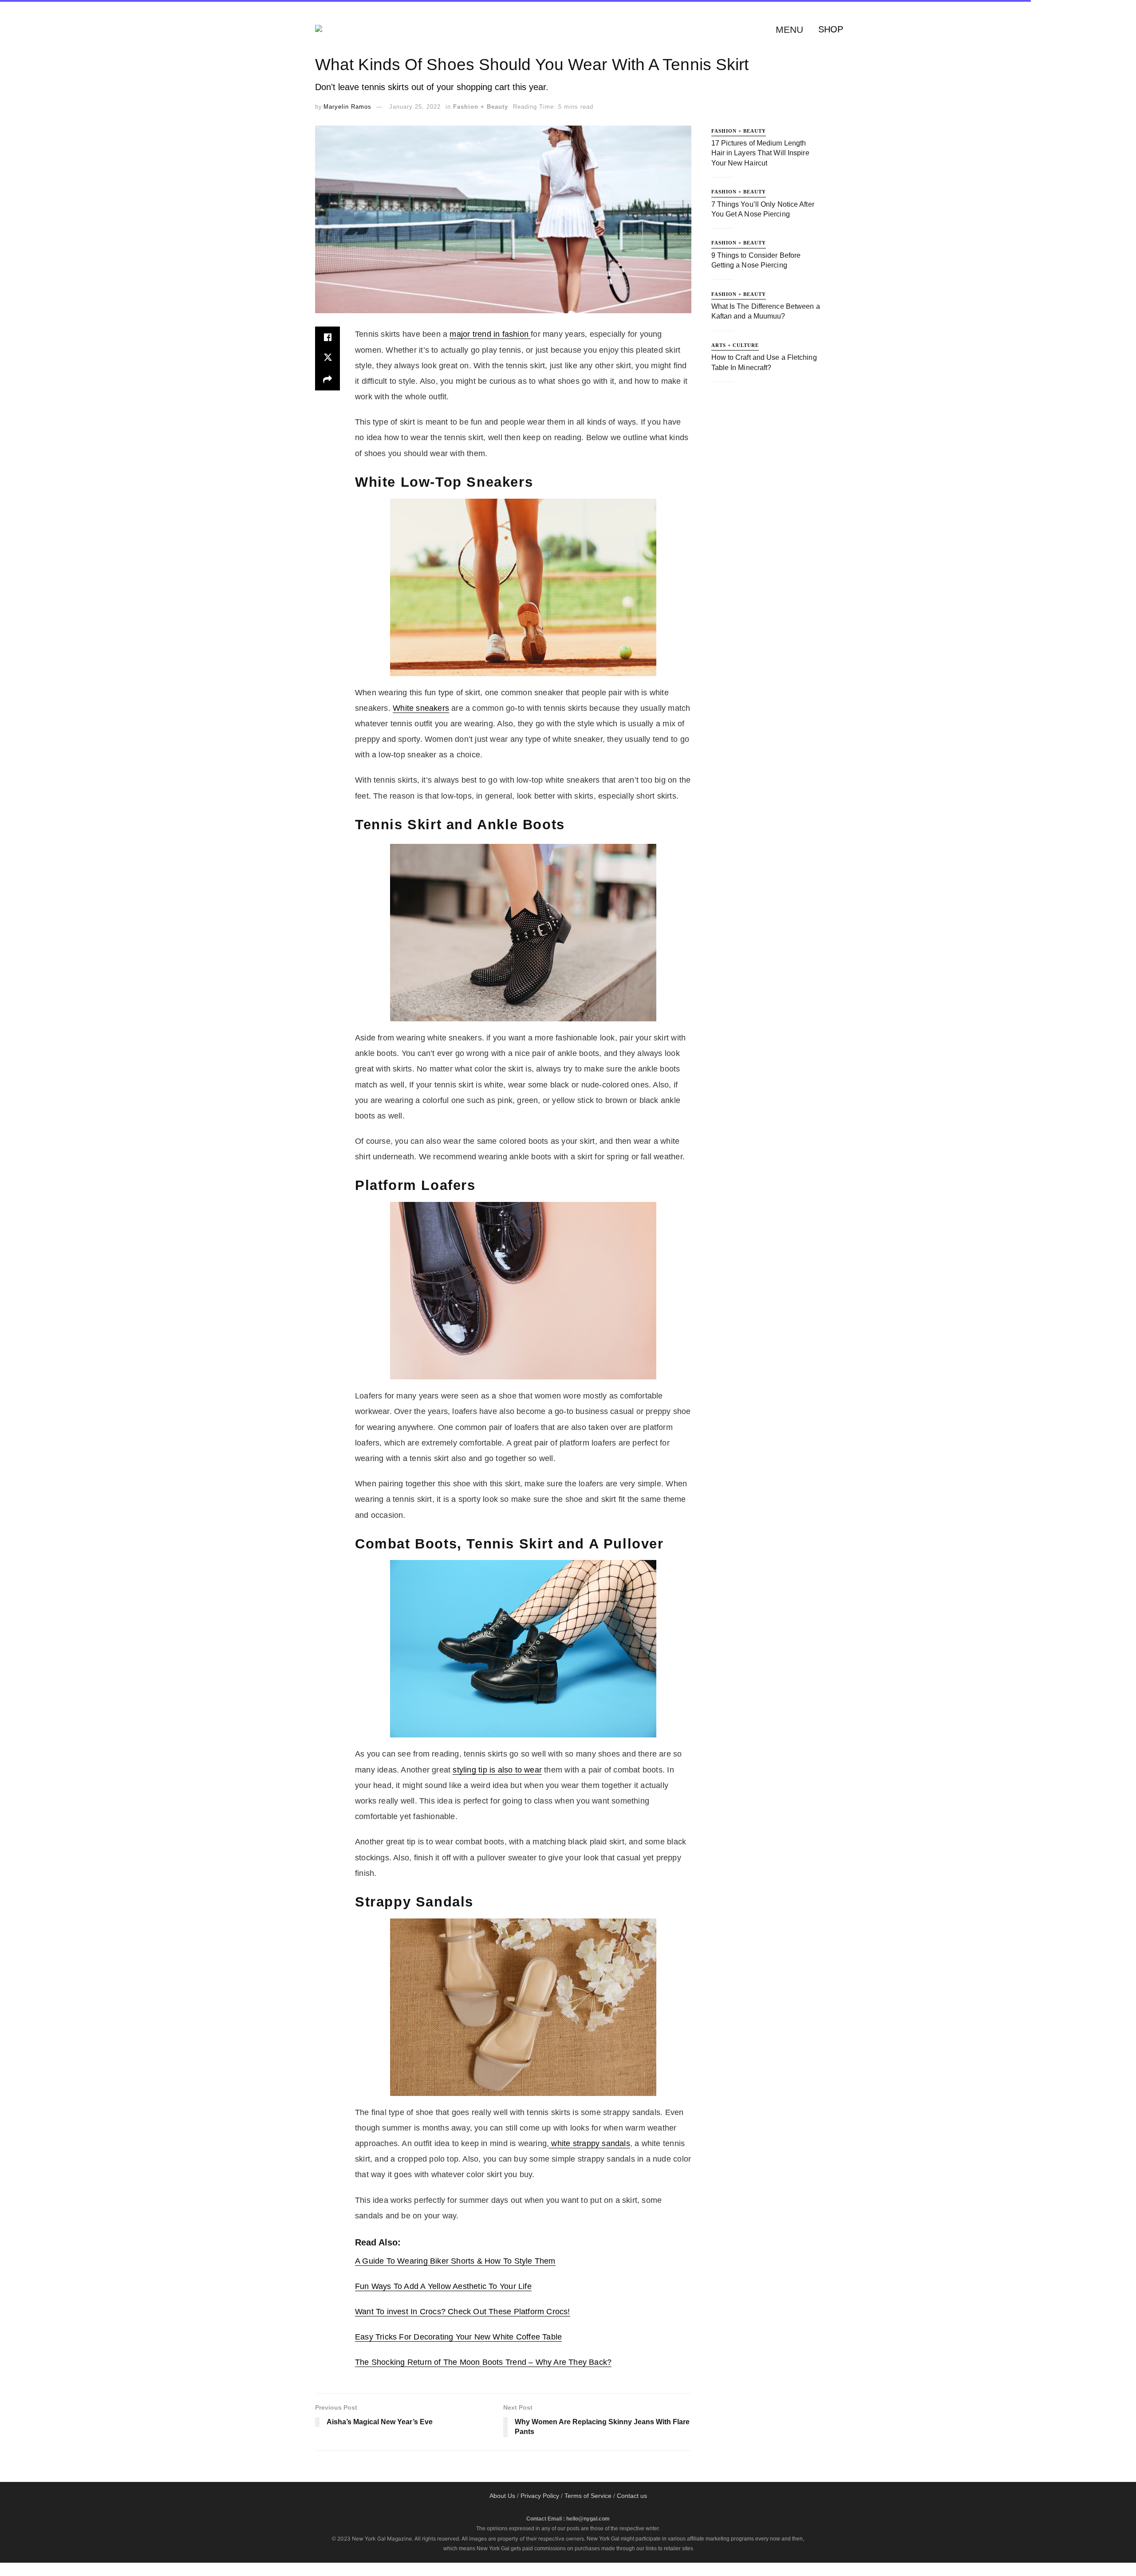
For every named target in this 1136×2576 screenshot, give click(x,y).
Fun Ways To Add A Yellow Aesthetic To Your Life (443, 2286)
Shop (831, 29)
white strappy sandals (590, 2143)
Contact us (632, 2496)
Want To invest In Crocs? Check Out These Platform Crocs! (463, 2312)
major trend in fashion (490, 334)
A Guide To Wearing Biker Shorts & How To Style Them (455, 2261)
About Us (502, 2496)
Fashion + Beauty (481, 107)
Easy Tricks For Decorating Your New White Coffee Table (458, 2337)
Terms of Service (588, 2496)
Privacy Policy (540, 2496)
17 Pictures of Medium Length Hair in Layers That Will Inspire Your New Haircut (760, 153)
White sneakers (421, 708)
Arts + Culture (735, 345)
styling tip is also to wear (497, 1770)
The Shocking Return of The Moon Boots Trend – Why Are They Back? (483, 2362)
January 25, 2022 (415, 107)
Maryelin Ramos (347, 107)
